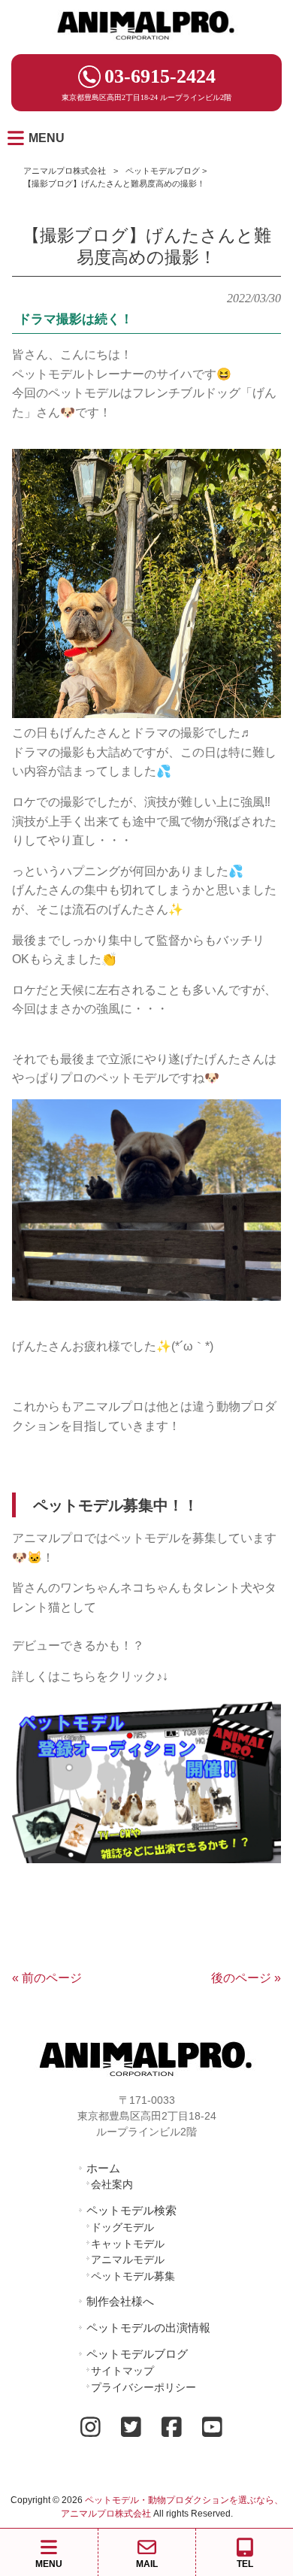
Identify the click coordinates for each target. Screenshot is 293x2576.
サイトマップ (122, 2371)
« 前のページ (47, 1978)
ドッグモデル (122, 2227)
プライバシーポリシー (143, 2387)
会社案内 (112, 2184)
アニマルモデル (128, 2259)
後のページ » (246, 1978)
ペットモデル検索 (131, 2210)
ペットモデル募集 (133, 2276)
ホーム (103, 2168)
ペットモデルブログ (163, 171)
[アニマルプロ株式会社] (146, 45)
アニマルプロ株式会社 (65, 171)
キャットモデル (128, 2244)
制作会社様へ (120, 2301)
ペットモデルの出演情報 (148, 2327)
